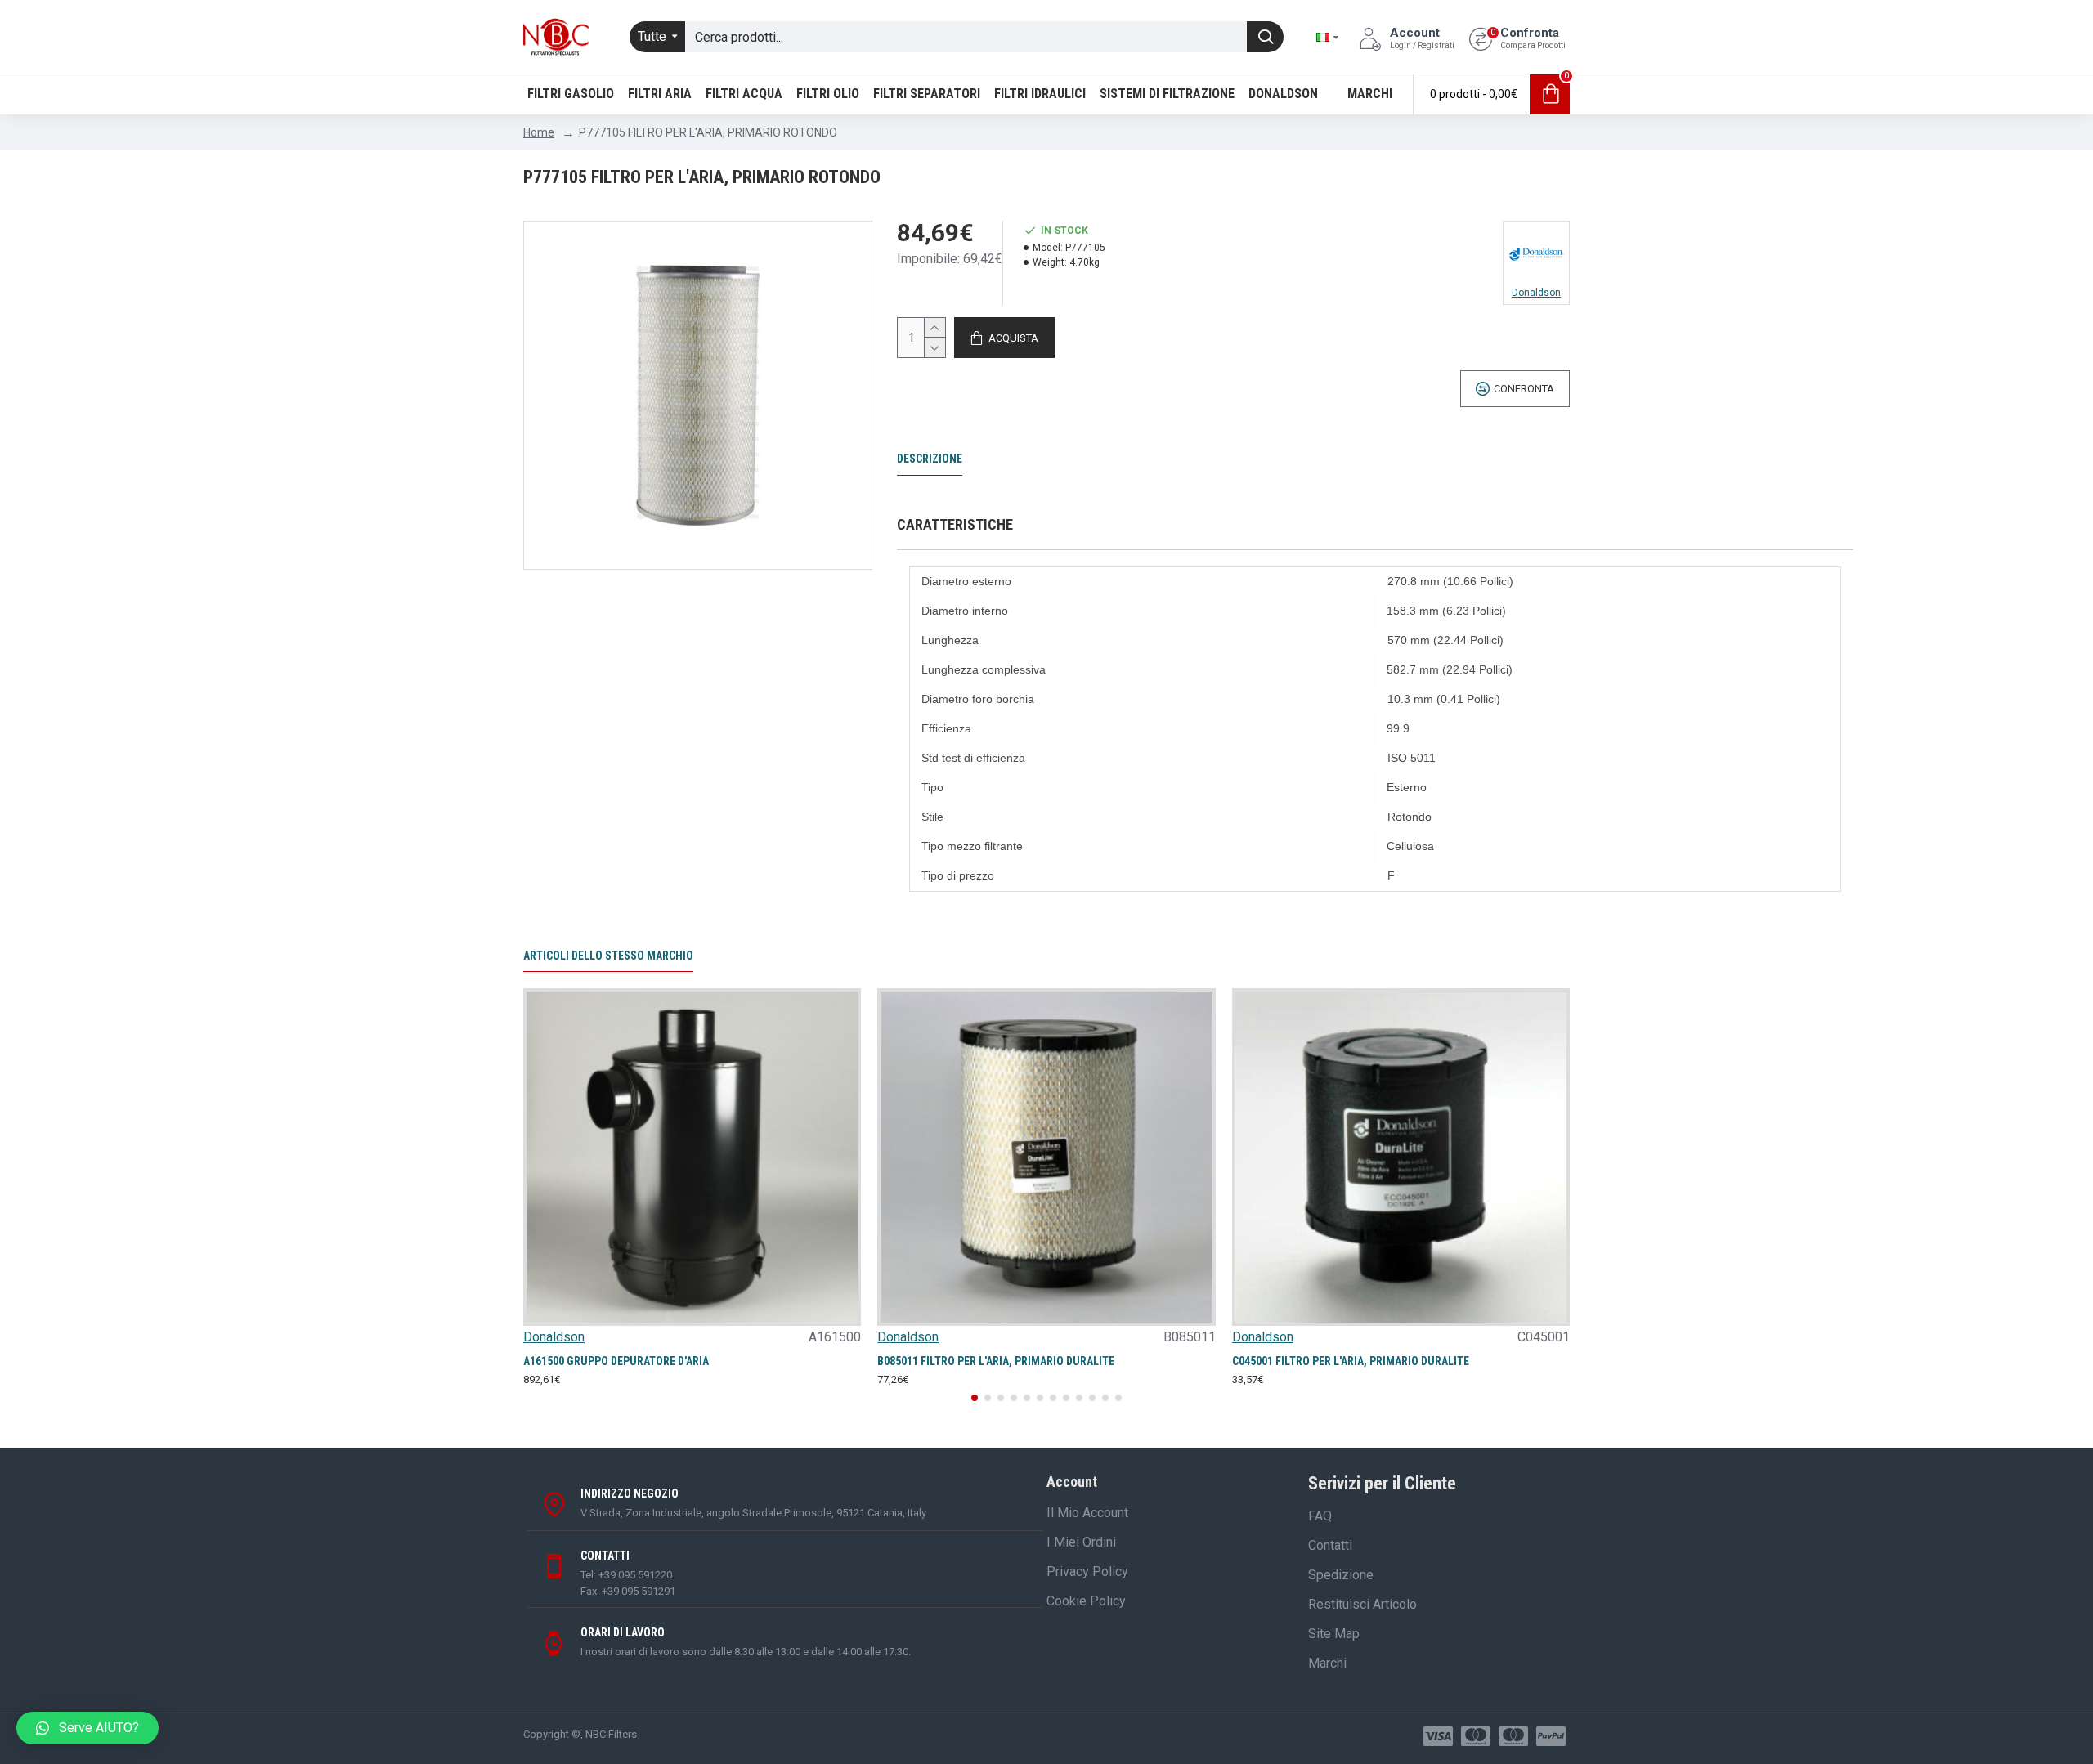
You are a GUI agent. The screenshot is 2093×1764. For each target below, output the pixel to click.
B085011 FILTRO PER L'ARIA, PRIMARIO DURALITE (996, 1361)
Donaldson (554, 1337)
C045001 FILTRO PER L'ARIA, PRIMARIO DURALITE (1351, 1361)
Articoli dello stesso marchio (608, 956)
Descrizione (930, 459)
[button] (975, 1398)
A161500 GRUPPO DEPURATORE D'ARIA (616, 1361)
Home (539, 132)
